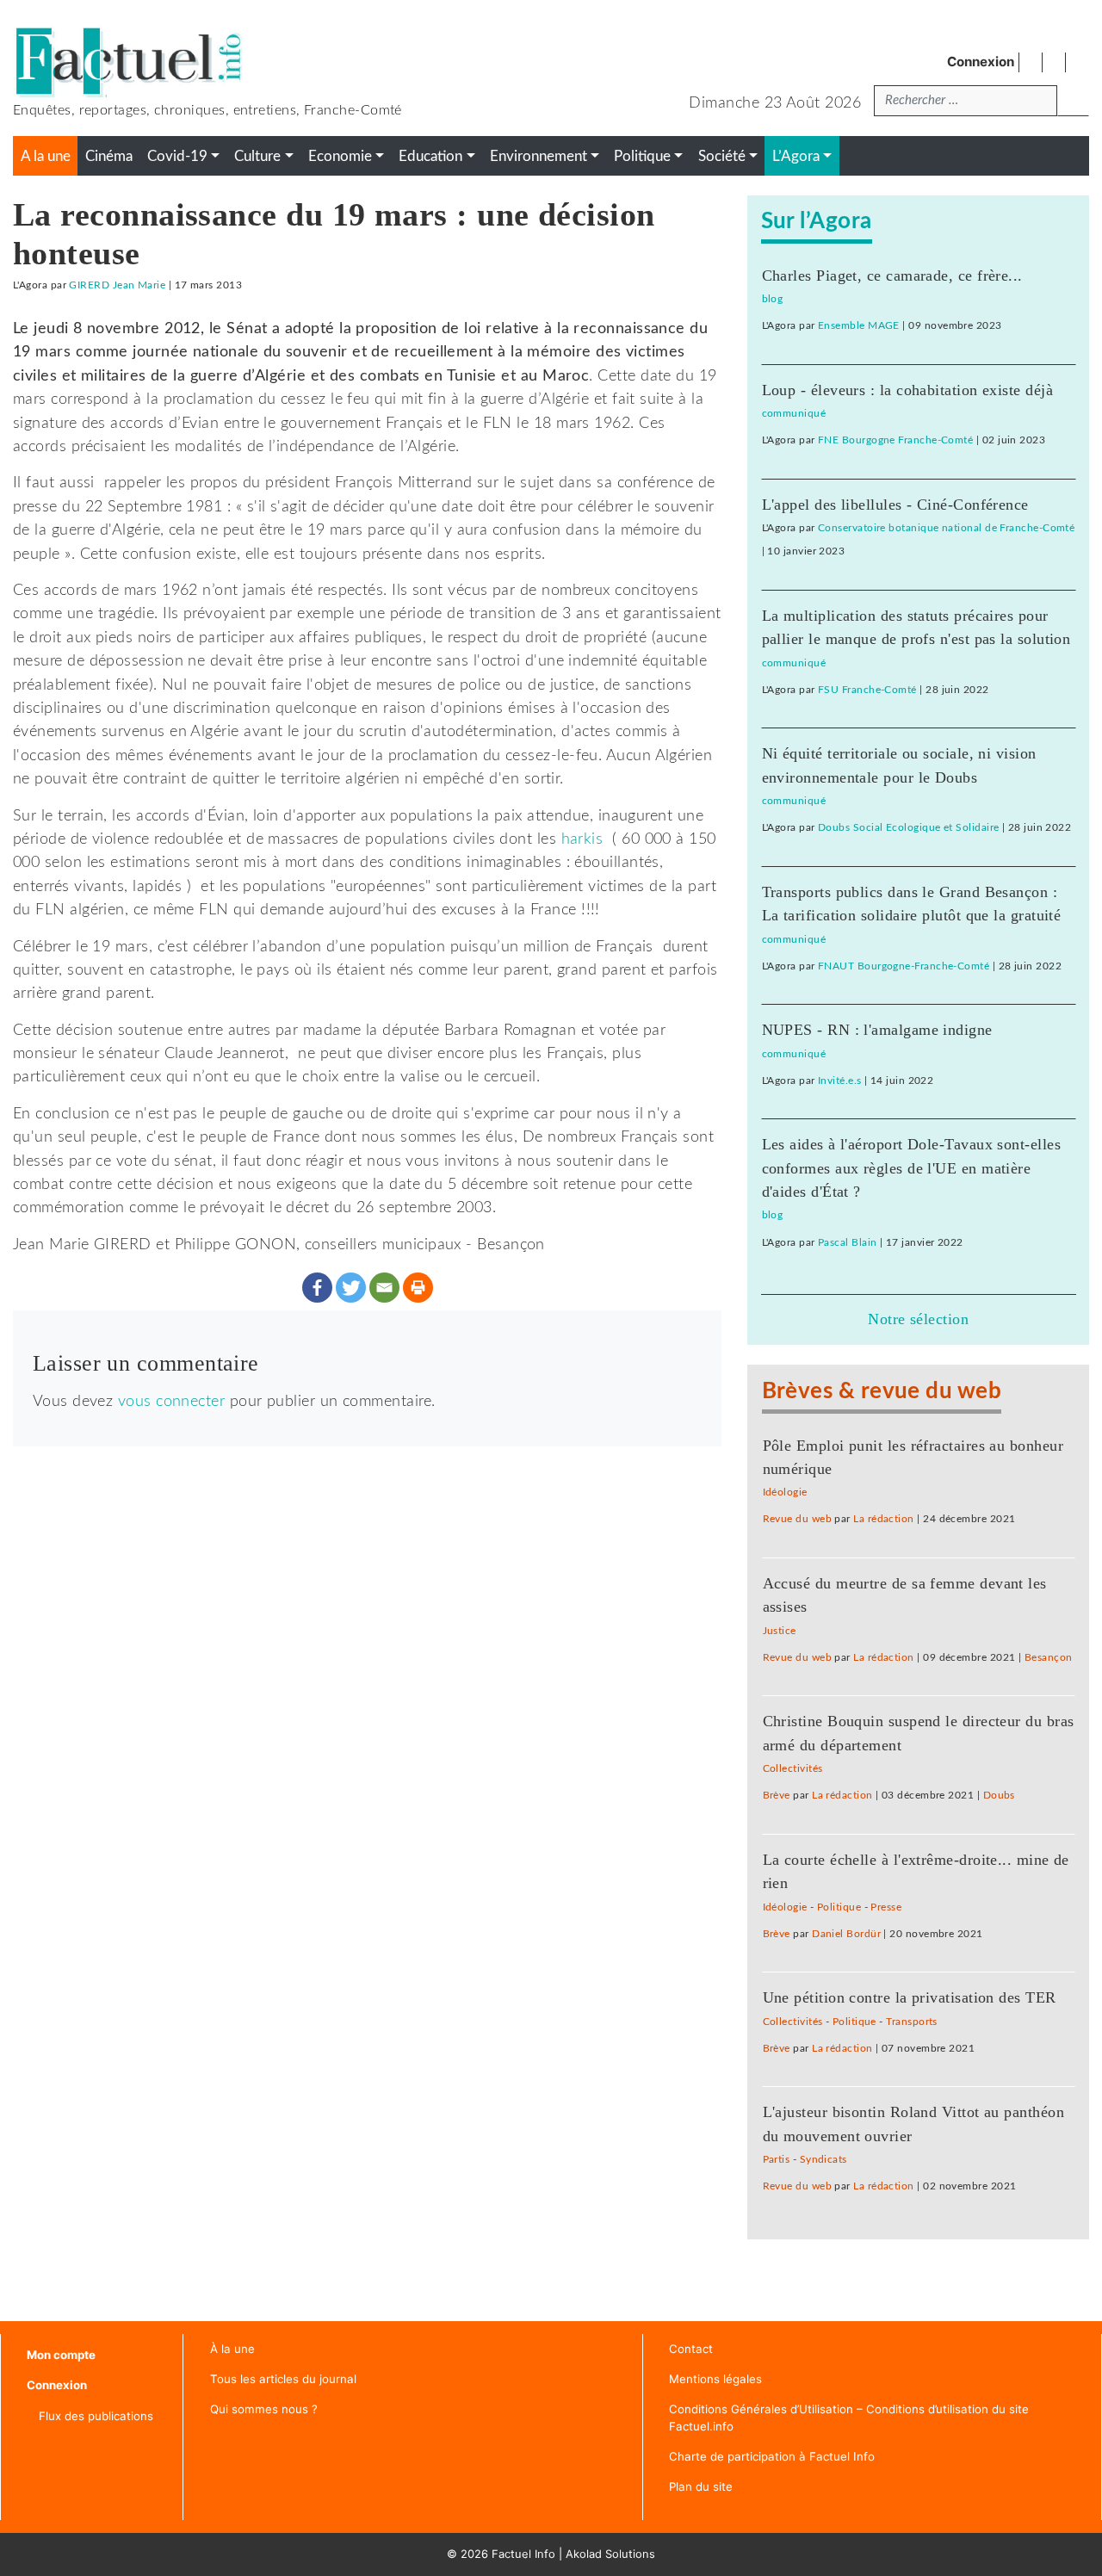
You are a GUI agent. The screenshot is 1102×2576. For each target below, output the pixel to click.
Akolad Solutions (610, 2554)
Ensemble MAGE (859, 325)
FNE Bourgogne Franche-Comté (895, 440)
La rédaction (883, 1519)
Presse (886, 1907)
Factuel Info (523, 2554)
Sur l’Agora (817, 221)
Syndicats (823, 2159)
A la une (46, 157)
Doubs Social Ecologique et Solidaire (908, 827)
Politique (839, 1907)
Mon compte (61, 2355)
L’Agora (796, 157)
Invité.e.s (840, 1081)
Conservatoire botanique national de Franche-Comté (946, 528)
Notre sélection (918, 1319)
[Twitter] (351, 1288)
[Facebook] (317, 1288)
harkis (582, 839)
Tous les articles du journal (283, 2379)
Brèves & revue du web (882, 1391)
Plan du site (701, 2486)
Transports (912, 2022)
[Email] (384, 1288)
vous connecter (171, 1401)
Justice (780, 1631)
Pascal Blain (847, 1242)
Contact (691, 2349)
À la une (232, 2349)
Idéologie (785, 1492)
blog (773, 299)
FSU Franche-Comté (867, 690)
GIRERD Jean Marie (117, 285)
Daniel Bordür (846, 1934)
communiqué (794, 413)
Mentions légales (715, 2379)
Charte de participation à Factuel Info (772, 2456)
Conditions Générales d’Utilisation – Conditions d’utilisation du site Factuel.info (849, 2418)
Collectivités (793, 1768)
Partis (777, 2159)
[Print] (418, 1288)
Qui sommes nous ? (264, 2409)
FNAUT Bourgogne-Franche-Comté (904, 966)
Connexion (981, 62)
